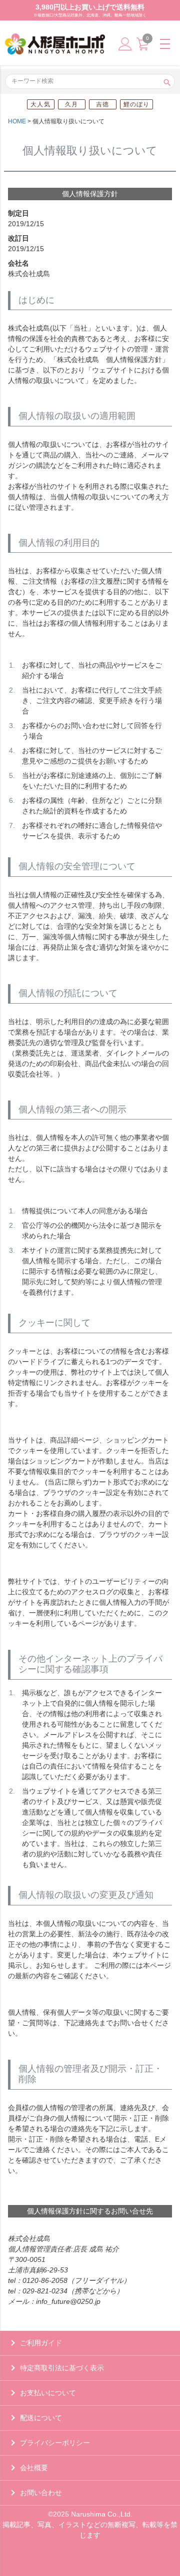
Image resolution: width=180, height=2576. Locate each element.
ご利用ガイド (41, 2343)
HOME (17, 121)
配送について (41, 2418)
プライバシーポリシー (55, 2443)
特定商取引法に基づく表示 (62, 2368)
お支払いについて (48, 2393)
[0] (142, 48)
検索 (167, 81)
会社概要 (34, 2468)
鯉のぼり (137, 104)
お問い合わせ (41, 2493)
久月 (71, 104)
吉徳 (102, 104)
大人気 (40, 104)
